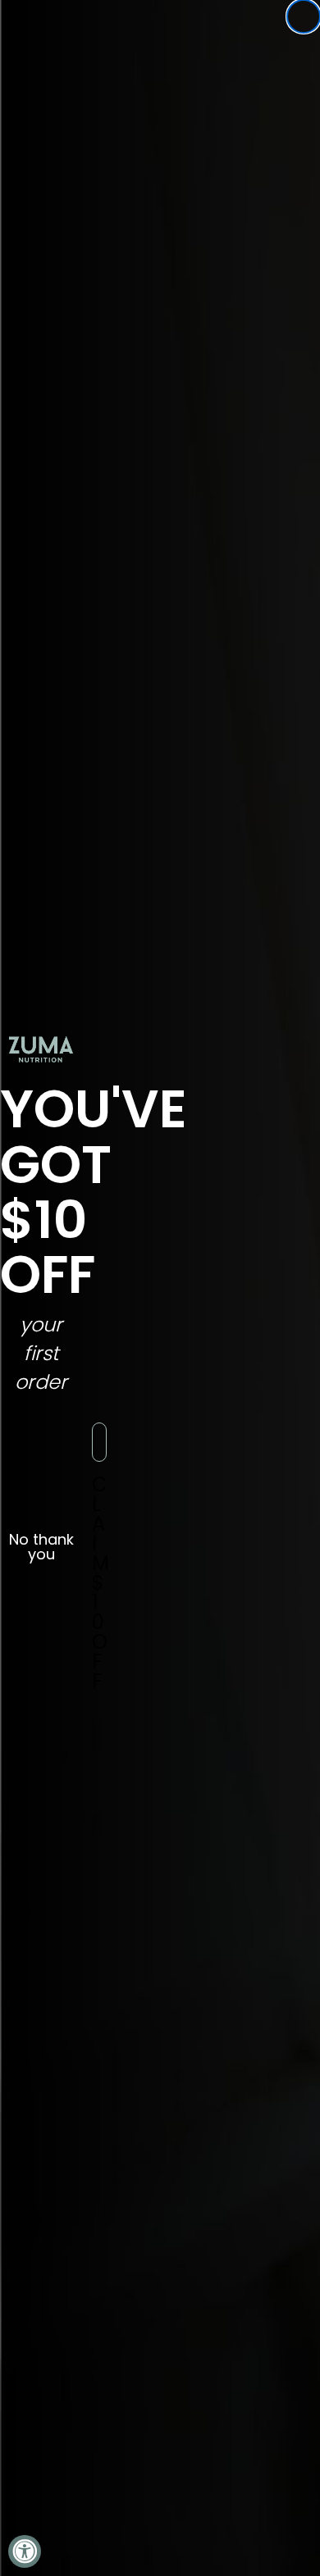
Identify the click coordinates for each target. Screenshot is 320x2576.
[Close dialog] (304, 16)
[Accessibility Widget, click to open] (25, 2551)
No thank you (41, 1542)
